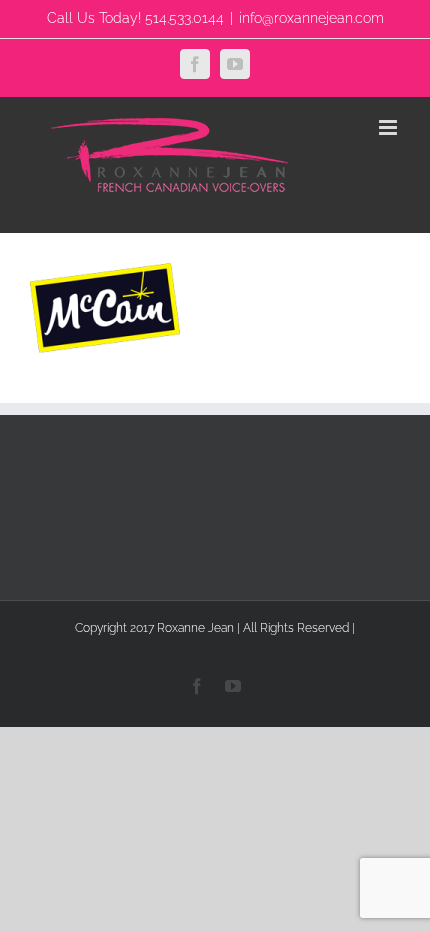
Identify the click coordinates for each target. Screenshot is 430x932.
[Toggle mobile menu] (389, 127)
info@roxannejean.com (311, 18)
